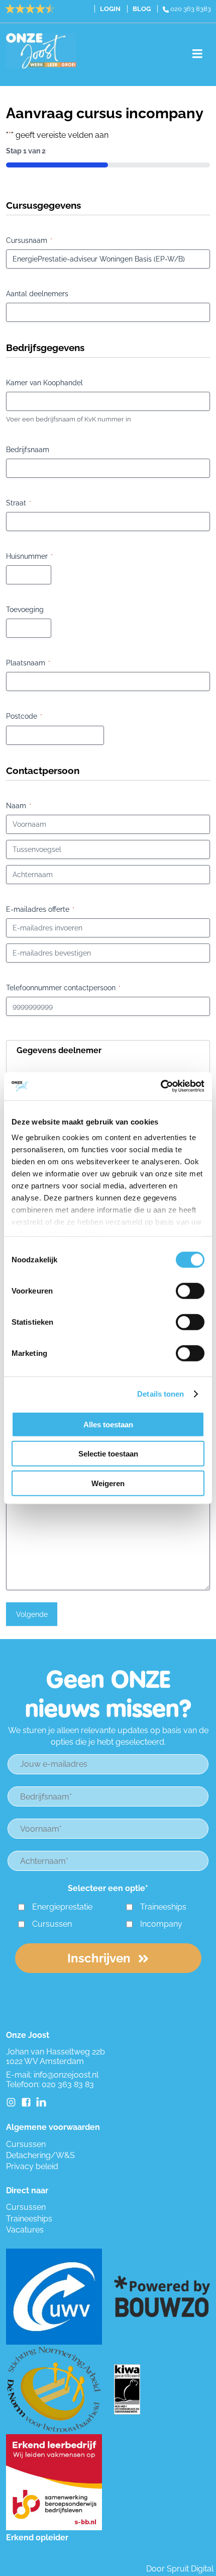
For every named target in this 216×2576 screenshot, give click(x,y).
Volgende (32, 1614)
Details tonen (160, 1394)
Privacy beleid (32, 2166)
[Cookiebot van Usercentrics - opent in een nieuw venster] (160, 1086)
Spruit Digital (190, 2569)
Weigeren (108, 1483)
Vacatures (25, 2230)
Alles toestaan (108, 1424)
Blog (142, 9)
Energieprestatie (62, 1907)
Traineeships (163, 1907)
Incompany (161, 1924)
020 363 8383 (190, 9)
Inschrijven (100, 1958)
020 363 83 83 (68, 2084)
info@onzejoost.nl (66, 2075)
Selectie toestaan (108, 1454)
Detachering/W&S (40, 2155)
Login (110, 9)
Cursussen (52, 1924)
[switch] (190, 1291)
